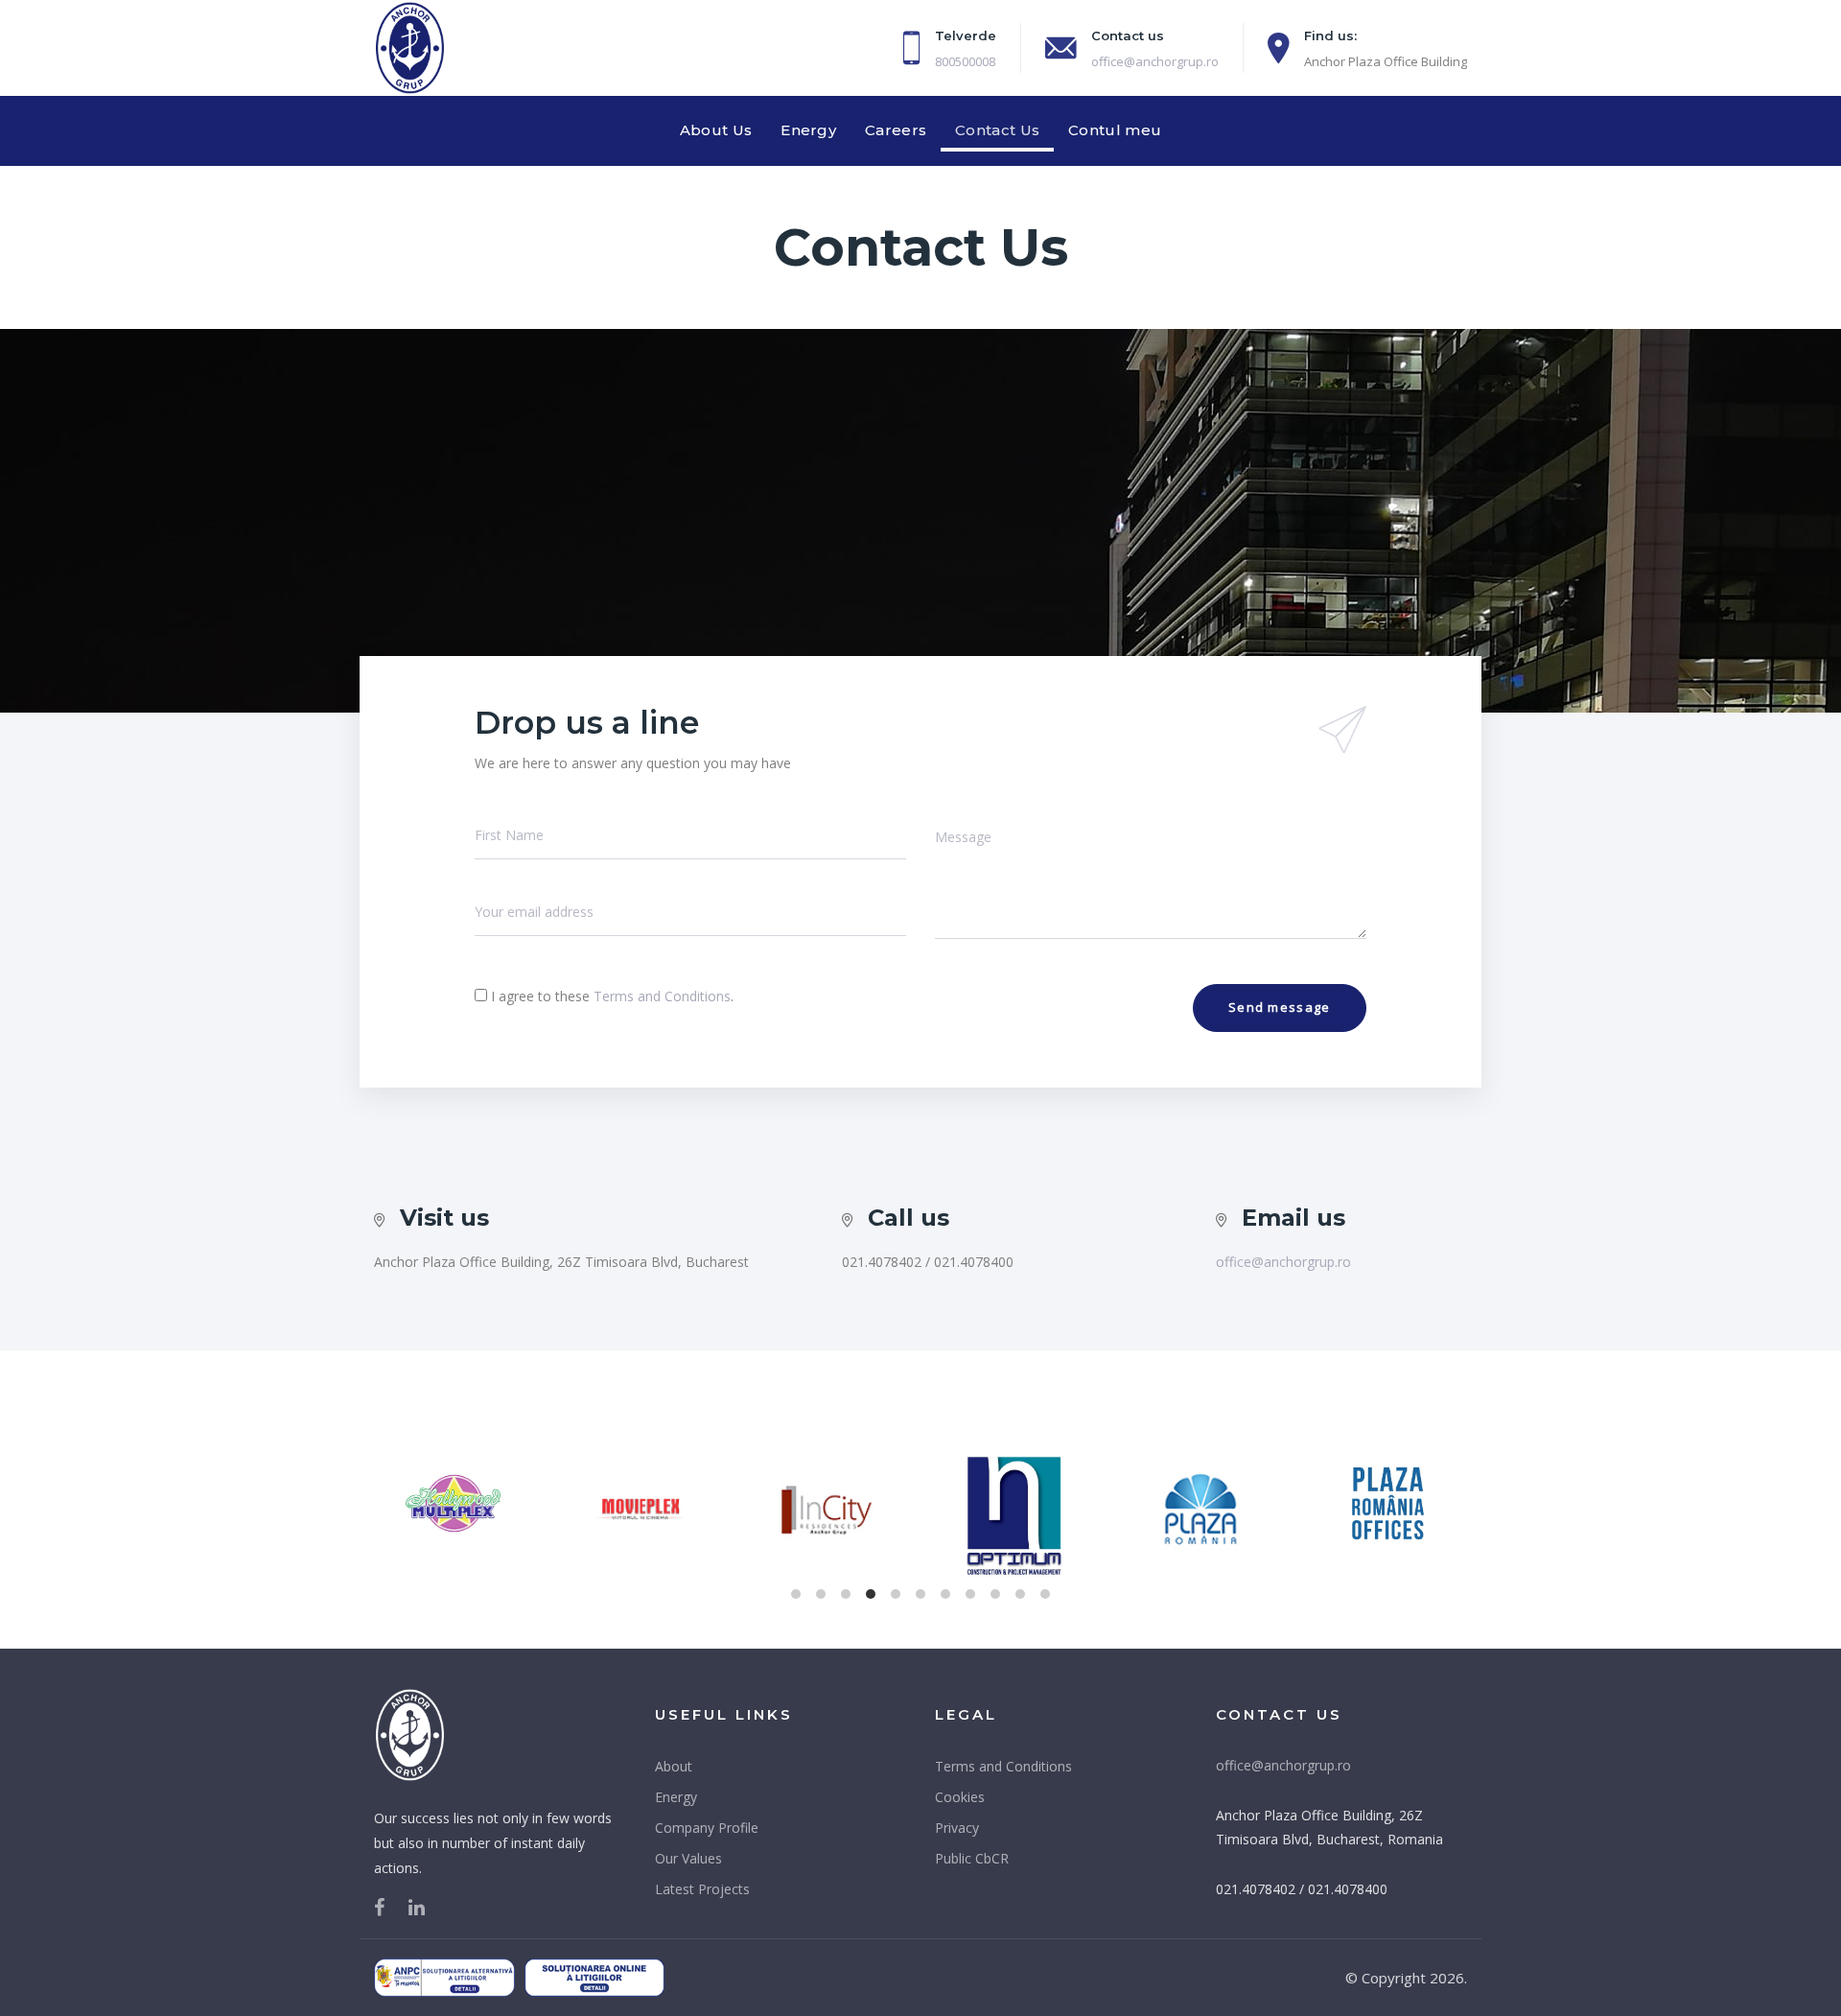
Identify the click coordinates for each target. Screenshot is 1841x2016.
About (674, 1766)
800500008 (965, 61)
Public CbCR (972, 1858)
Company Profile (707, 1828)
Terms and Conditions (662, 996)
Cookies (960, 1797)
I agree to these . (612, 996)
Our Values (688, 1858)
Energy (676, 1797)
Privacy (957, 1828)
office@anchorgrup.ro (1155, 61)
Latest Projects (702, 1889)
